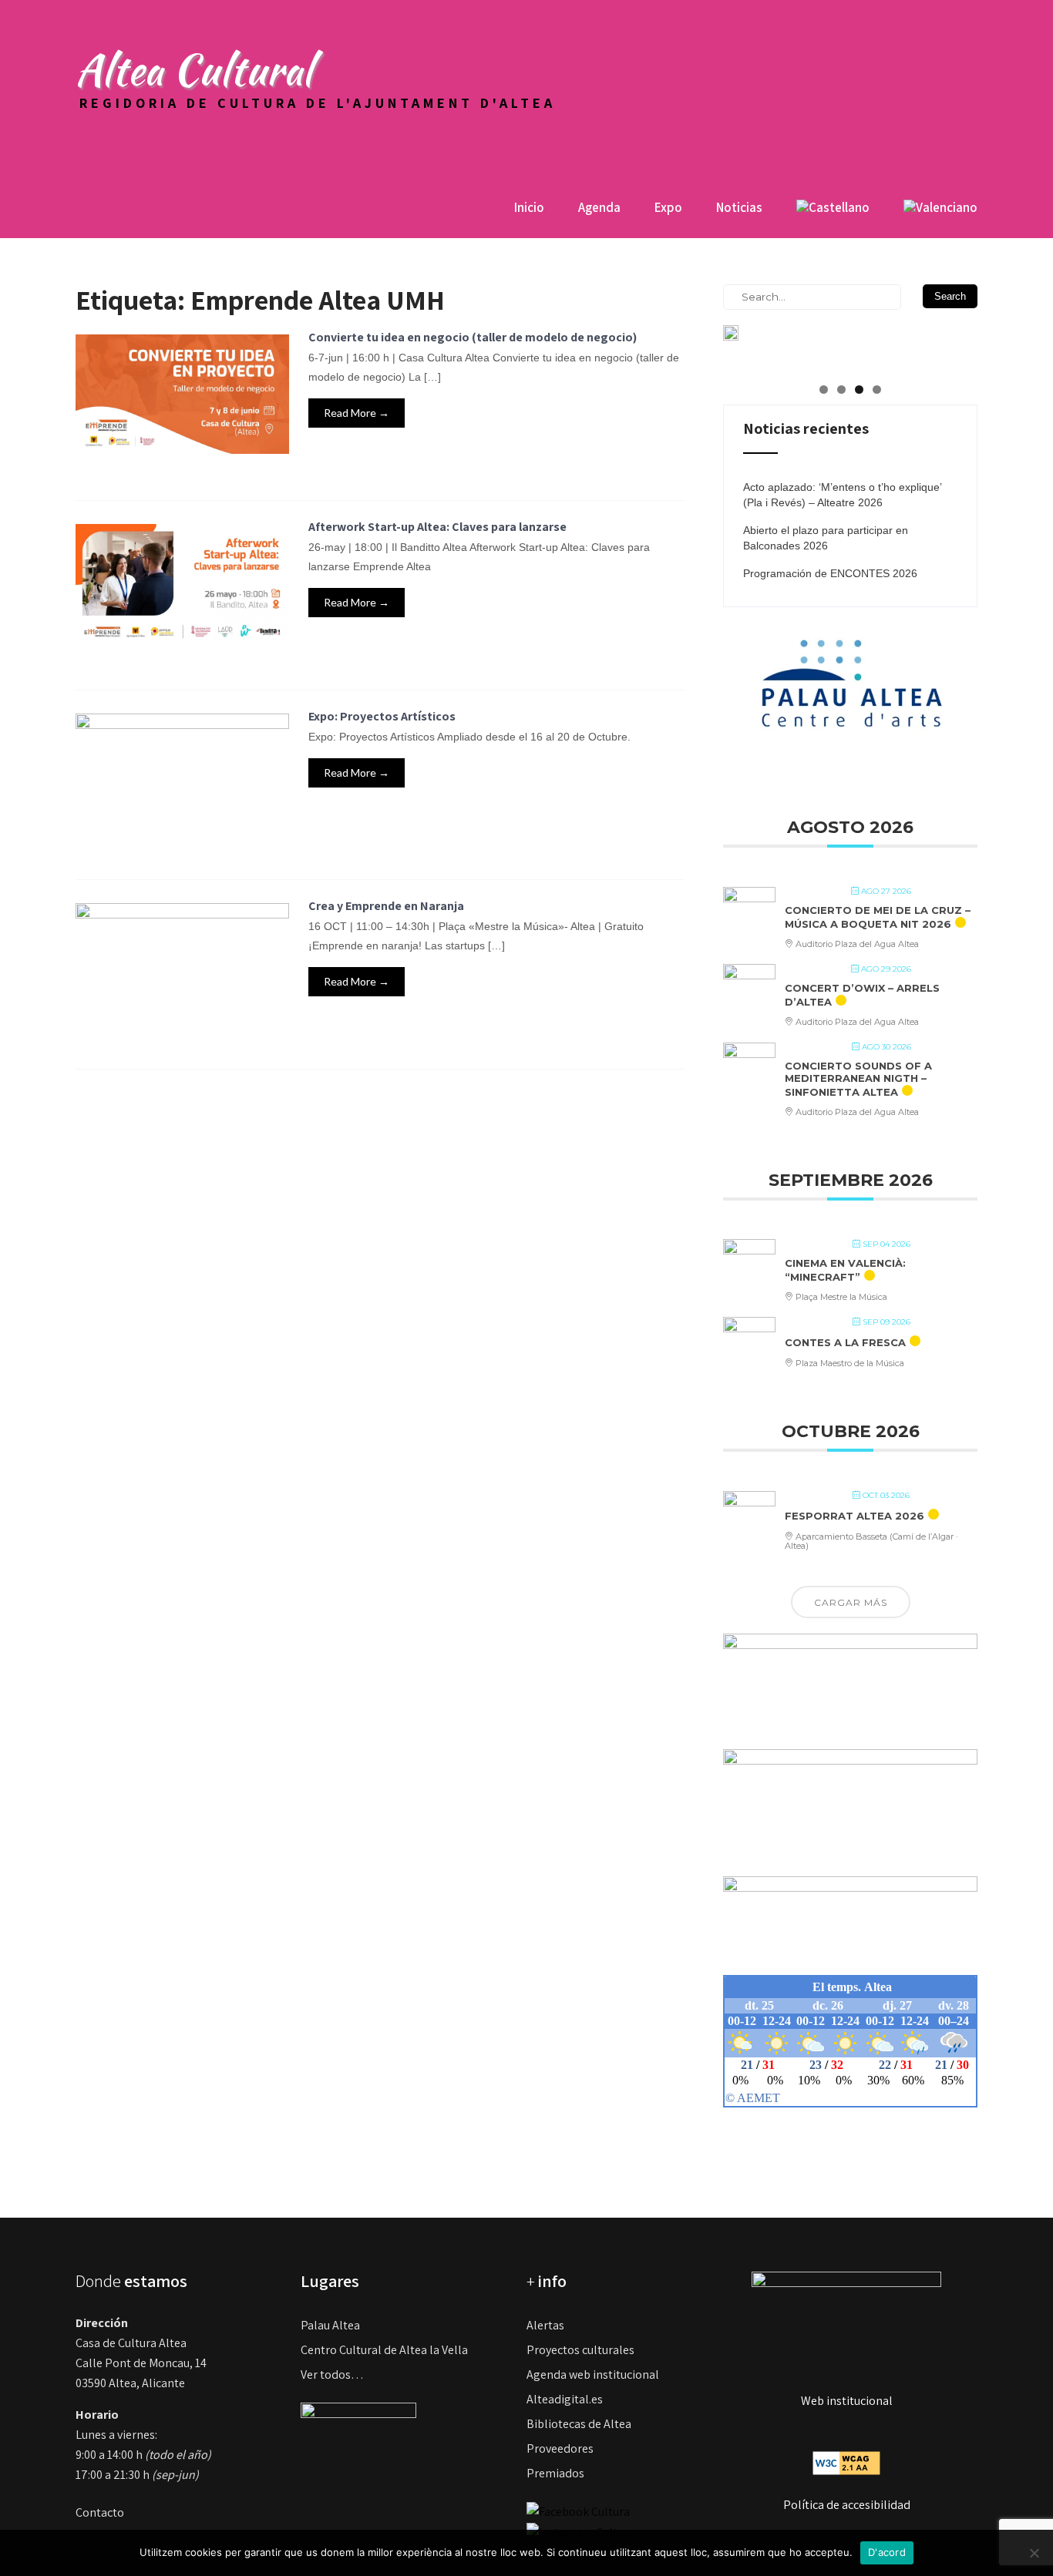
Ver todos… (332, 2374)
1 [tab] (824, 390)
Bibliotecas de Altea (579, 2424)
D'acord (887, 2552)
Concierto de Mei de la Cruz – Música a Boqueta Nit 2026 (878, 917)
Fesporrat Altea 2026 (855, 1516)
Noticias (739, 207)
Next (958, 341)
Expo (668, 207)
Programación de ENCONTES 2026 (830, 573)
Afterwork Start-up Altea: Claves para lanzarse (437, 527)
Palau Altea (330, 2325)
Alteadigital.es (565, 2399)
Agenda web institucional (593, 2374)
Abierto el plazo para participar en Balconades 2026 (826, 538)
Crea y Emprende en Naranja (386, 906)
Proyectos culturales (580, 2350)
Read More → (357, 413)
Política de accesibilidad (847, 2505)
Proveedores (560, 2448)
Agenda (599, 207)
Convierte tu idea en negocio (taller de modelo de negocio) (473, 337)
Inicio (529, 207)
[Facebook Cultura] (578, 2511)
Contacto (100, 2512)
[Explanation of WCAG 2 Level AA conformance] (846, 2462)
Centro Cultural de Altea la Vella (384, 2350)
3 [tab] (859, 390)
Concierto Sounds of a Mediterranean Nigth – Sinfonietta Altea (858, 1078)
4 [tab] (877, 390)
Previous (742, 341)
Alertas (545, 2325)
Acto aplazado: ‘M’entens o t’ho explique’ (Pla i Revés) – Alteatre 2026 (842, 495)
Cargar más (851, 1602)
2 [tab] (841, 390)
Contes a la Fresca (845, 1342)
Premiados (555, 2473)
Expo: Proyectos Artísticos (382, 716)
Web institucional (847, 2401)
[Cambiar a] (833, 213)
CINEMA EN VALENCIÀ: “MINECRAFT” (845, 1270)
